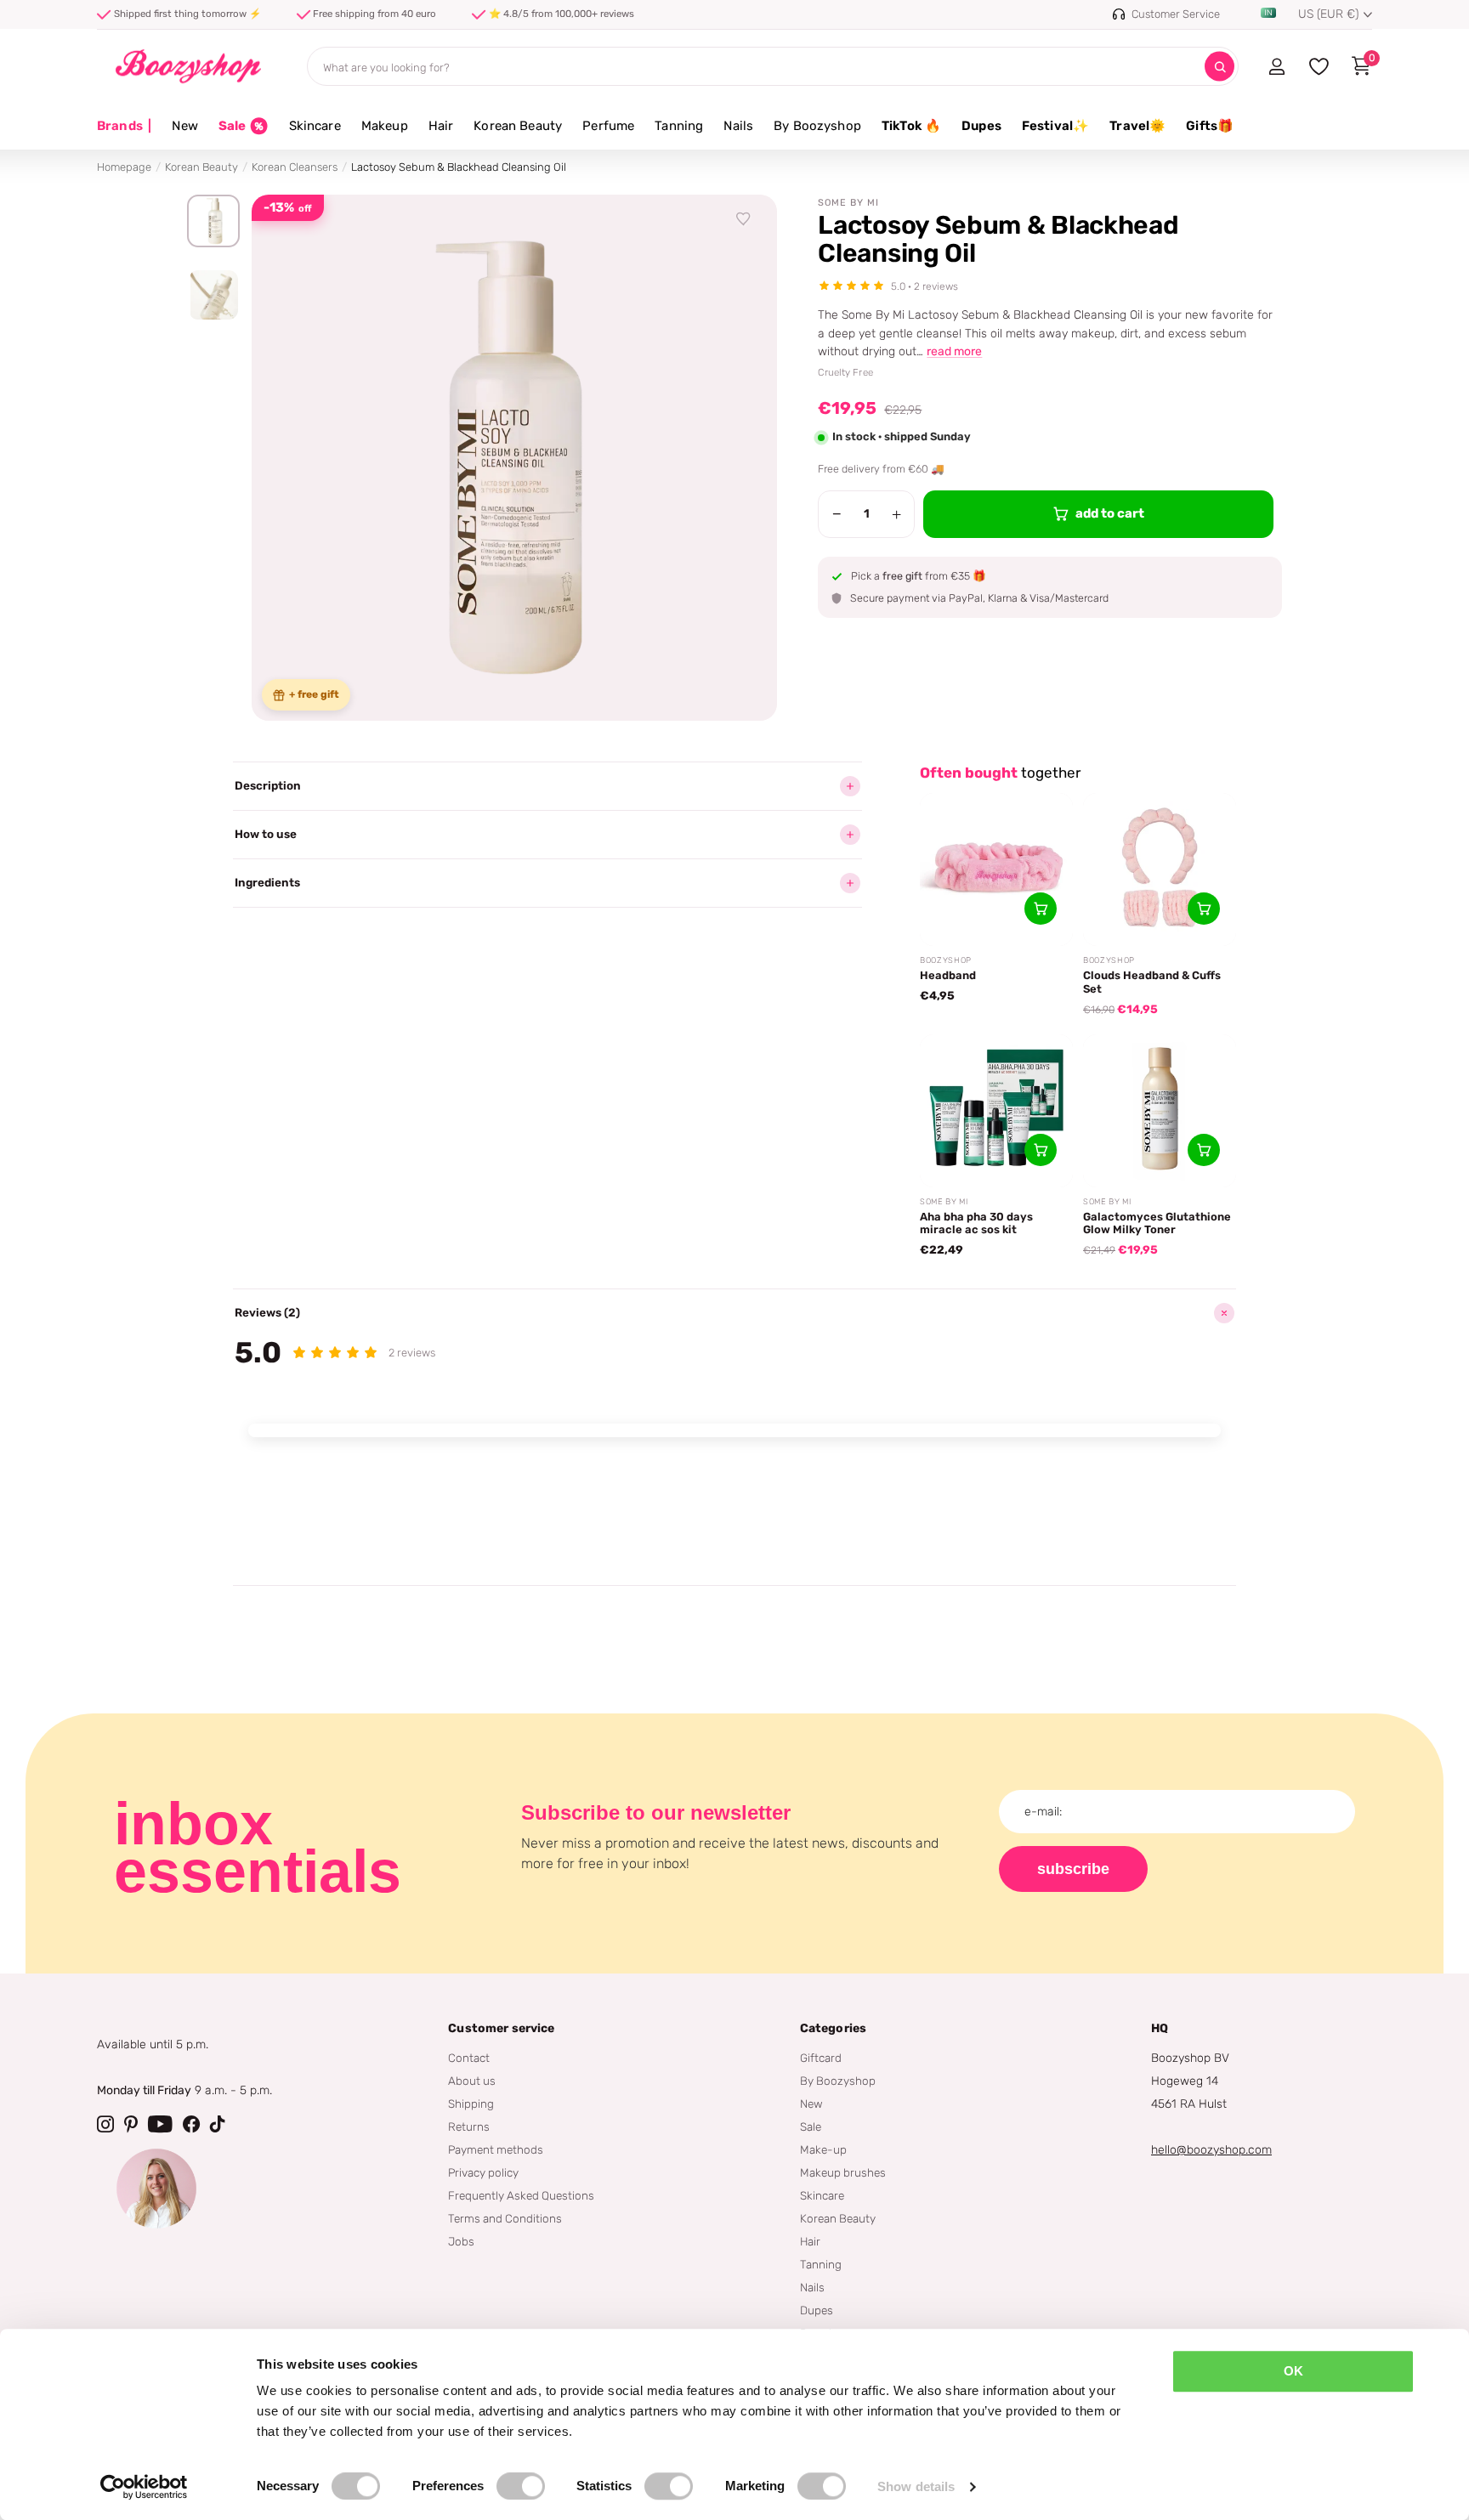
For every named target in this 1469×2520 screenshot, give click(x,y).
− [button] (837, 514)
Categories (833, 2028)
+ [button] (896, 514)
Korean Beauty (518, 126)
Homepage (124, 167)
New (184, 126)
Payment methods (496, 2149)
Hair (441, 126)
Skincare (315, 126)
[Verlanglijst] (744, 219)
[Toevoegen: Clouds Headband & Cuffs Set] (1204, 909)
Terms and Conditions (505, 2218)
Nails (738, 126)
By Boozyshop (817, 126)
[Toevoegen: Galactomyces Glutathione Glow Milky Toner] (1204, 1150)
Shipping (471, 2104)
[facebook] (191, 2124)
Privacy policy (483, 2172)
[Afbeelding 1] (213, 221)
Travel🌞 (1137, 126)
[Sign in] (1276, 66)
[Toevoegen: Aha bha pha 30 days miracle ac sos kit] (1041, 1150)
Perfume (608, 126)
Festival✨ (1055, 126)
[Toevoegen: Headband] (1041, 909)
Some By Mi (848, 203)
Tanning (679, 126)
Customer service (501, 2028)
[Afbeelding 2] (213, 295)
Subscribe (1073, 1869)
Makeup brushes (843, 2172)
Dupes (981, 126)
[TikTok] (218, 2124)
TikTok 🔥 (911, 126)
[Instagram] (105, 2124)
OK (1293, 2371)
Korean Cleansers (295, 167)
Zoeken (1219, 67)
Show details (916, 2486)
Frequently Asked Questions (521, 2195)
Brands (124, 126)
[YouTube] (160, 2124)
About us (472, 2081)
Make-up (823, 2149)
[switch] (521, 2486)
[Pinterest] (131, 2124)
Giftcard (821, 2058)
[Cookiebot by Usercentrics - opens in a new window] (144, 2487)
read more (954, 351)
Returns (469, 2126)
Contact (469, 2058)
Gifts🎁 (1210, 126)
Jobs (461, 2241)
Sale (811, 2126)
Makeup (385, 126)
